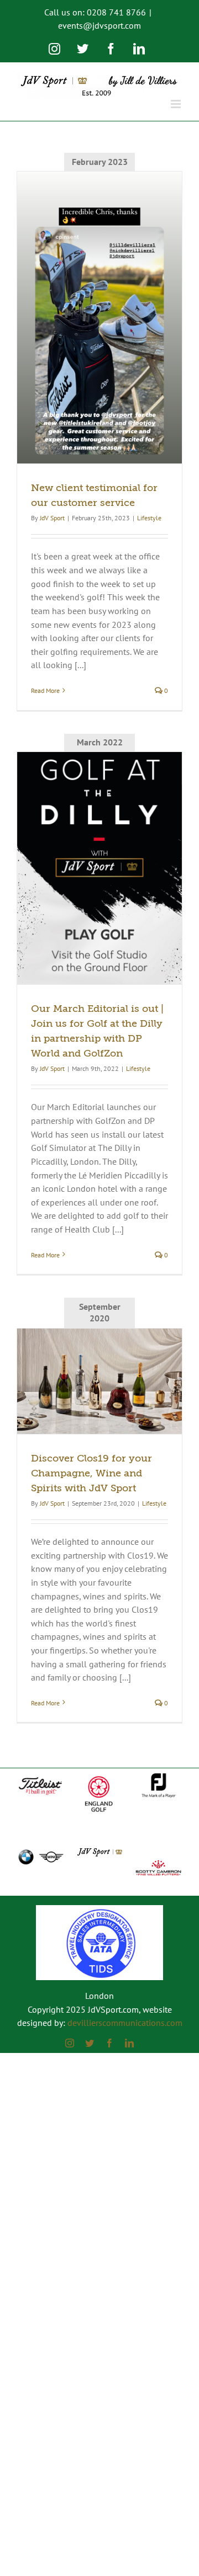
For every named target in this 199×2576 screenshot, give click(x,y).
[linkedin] (129, 2043)
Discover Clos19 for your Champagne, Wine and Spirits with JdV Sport (91, 1473)
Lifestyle (149, 518)
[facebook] (109, 2043)
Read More (45, 690)
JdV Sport (52, 518)
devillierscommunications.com (125, 2023)
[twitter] (90, 2043)
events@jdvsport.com (99, 25)
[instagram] (70, 2043)
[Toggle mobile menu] (177, 104)
